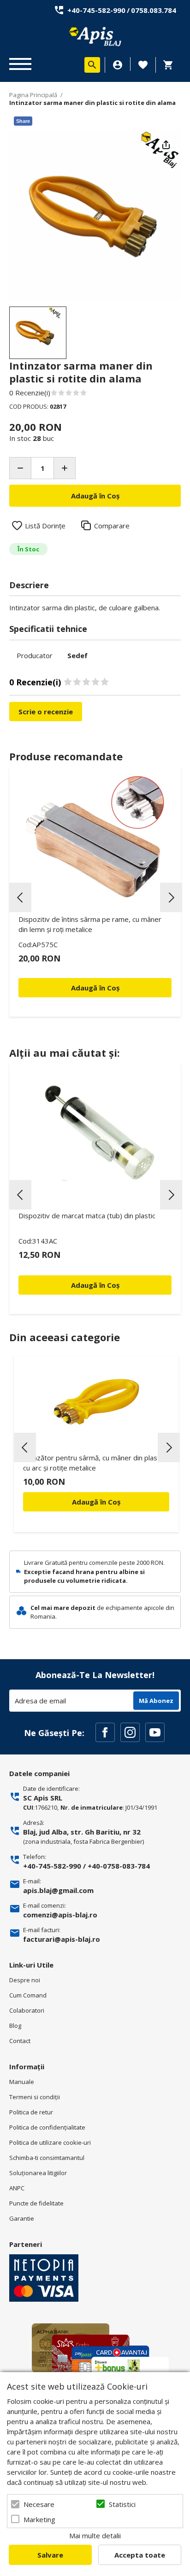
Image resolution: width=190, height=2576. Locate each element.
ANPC (17, 2188)
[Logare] (118, 65)
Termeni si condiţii (35, 2097)
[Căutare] (92, 65)
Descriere (29, 585)
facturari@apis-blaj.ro (62, 1939)
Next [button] (171, 897)
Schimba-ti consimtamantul (47, 2158)
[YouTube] (155, 1732)
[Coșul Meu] (171, 65)
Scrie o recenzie (46, 712)
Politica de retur (31, 2112)
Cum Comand (28, 1995)
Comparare (112, 526)
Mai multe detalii (95, 2535)
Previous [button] (20, 897)
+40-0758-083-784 (119, 1866)
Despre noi (25, 1980)
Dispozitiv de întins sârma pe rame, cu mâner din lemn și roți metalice (90, 924)
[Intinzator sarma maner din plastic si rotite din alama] (38, 333)
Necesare (39, 2504)
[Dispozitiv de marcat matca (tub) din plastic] (95, 1133)
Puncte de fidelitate (36, 2203)
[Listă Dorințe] (143, 64)
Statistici (122, 2504)
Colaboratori (27, 2010)
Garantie (22, 2218)
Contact (20, 2041)
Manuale (22, 2082)
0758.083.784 (154, 10)
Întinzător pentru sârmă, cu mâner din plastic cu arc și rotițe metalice (94, 1463)
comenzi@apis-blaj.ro (60, 1915)
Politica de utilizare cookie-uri (50, 2142)
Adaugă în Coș (96, 1502)
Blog (15, 2026)
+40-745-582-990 (96, 10)
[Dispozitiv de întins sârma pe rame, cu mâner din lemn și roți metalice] (95, 837)
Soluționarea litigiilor (38, 2173)
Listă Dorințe (45, 526)
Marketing (39, 2519)
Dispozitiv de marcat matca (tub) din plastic (87, 1216)
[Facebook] (105, 1732)
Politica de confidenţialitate (47, 2127)
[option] (95, 216)
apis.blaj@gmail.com (58, 1890)
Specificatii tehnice (48, 629)
